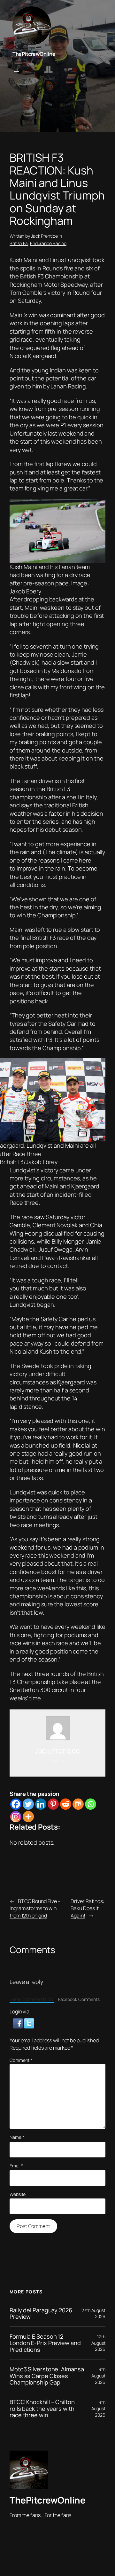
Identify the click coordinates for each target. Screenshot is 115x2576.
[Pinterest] (53, 1804)
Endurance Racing (48, 243)
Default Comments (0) (32, 1999)
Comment (21, 2060)
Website (18, 2194)
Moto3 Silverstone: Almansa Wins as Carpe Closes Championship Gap (47, 2376)
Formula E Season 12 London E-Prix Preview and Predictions (45, 2343)
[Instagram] (16, 1817)
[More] (28, 1817)
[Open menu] (16, 70)
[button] (18, 2023)
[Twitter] (28, 1804)
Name (17, 2137)
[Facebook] (16, 1804)
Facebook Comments (79, 1999)
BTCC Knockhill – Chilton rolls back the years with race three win (42, 2408)
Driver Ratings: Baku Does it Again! (88, 1908)
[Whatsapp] (91, 1804)
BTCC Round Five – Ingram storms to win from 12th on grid (35, 1908)
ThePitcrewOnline (34, 54)
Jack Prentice (44, 236)
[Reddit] (66, 1804)
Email (16, 2166)
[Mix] (78, 1804)
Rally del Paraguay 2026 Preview (41, 2313)
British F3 (19, 243)
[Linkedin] (41, 1804)
